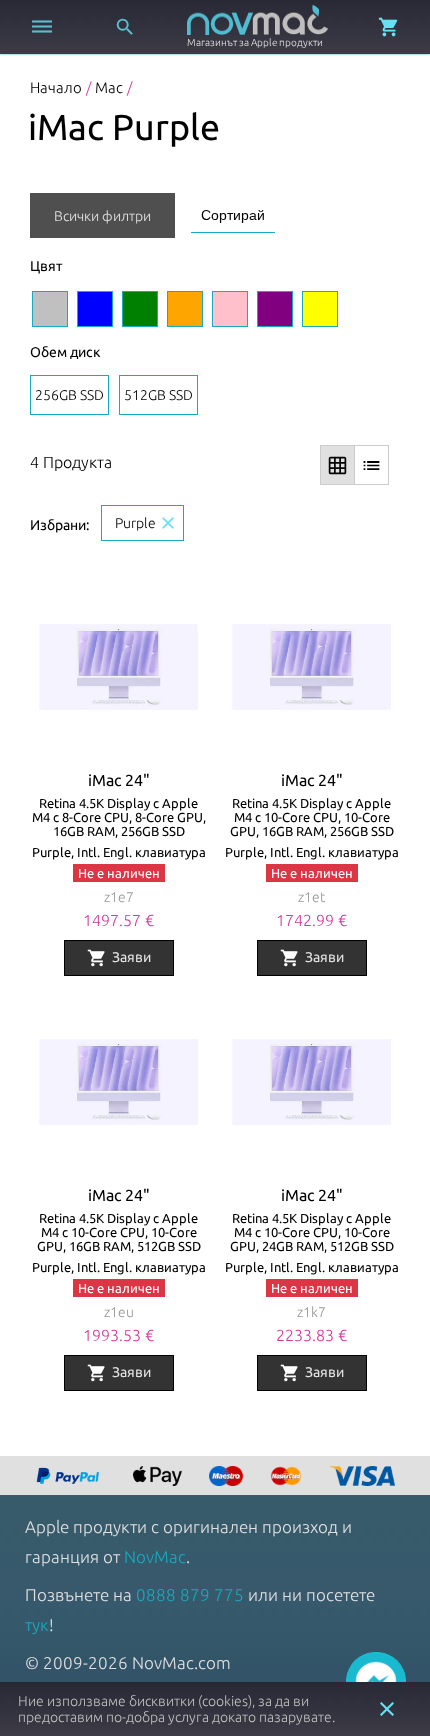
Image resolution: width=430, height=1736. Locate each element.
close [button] (387, 1709)
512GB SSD (158, 395)
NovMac (155, 1556)
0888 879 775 (190, 1594)
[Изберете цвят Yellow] (320, 309)
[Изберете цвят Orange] (185, 309)
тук (37, 1624)
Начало (56, 87)
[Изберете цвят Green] (140, 309)
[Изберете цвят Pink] (230, 309)
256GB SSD (69, 395)
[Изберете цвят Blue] (95, 309)
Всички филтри (102, 216)
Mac (109, 87)
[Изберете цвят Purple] (275, 309)
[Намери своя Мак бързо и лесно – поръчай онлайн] (70, 1477)
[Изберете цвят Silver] (50, 309)
